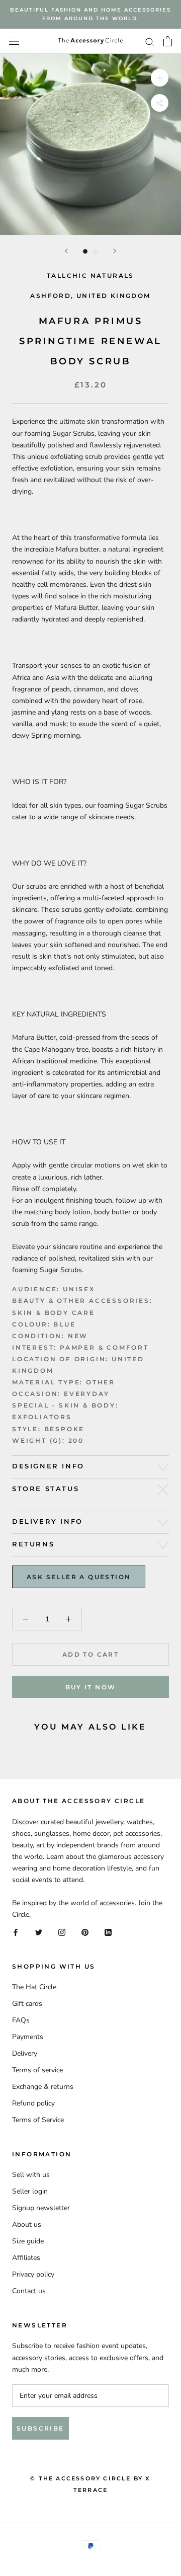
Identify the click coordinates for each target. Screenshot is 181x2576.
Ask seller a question (79, 1577)
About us (27, 2224)
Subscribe (40, 2428)
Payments (28, 2037)
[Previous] (66, 251)
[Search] (150, 42)
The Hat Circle (34, 1987)
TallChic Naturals (90, 276)
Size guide (28, 2241)
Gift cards (27, 2004)
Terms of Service (38, 2120)
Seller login (30, 2191)
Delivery (25, 2053)
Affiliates (26, 2258)
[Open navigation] (14, 42)
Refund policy (33, 2103)
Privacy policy (33, 2274)
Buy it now (91, 1687)
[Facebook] (16, 1932)
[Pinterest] (85, 1932)
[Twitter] (39, 1932)
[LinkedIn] (108, 1932)
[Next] (115, 251)
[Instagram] (62, 1932)
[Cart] (168, 41)
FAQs (21, 2020)
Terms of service (37, 2070)
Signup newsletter (41, 2208)
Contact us (29, 2291)
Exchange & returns (43, 2087)
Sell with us (31, 2175)
